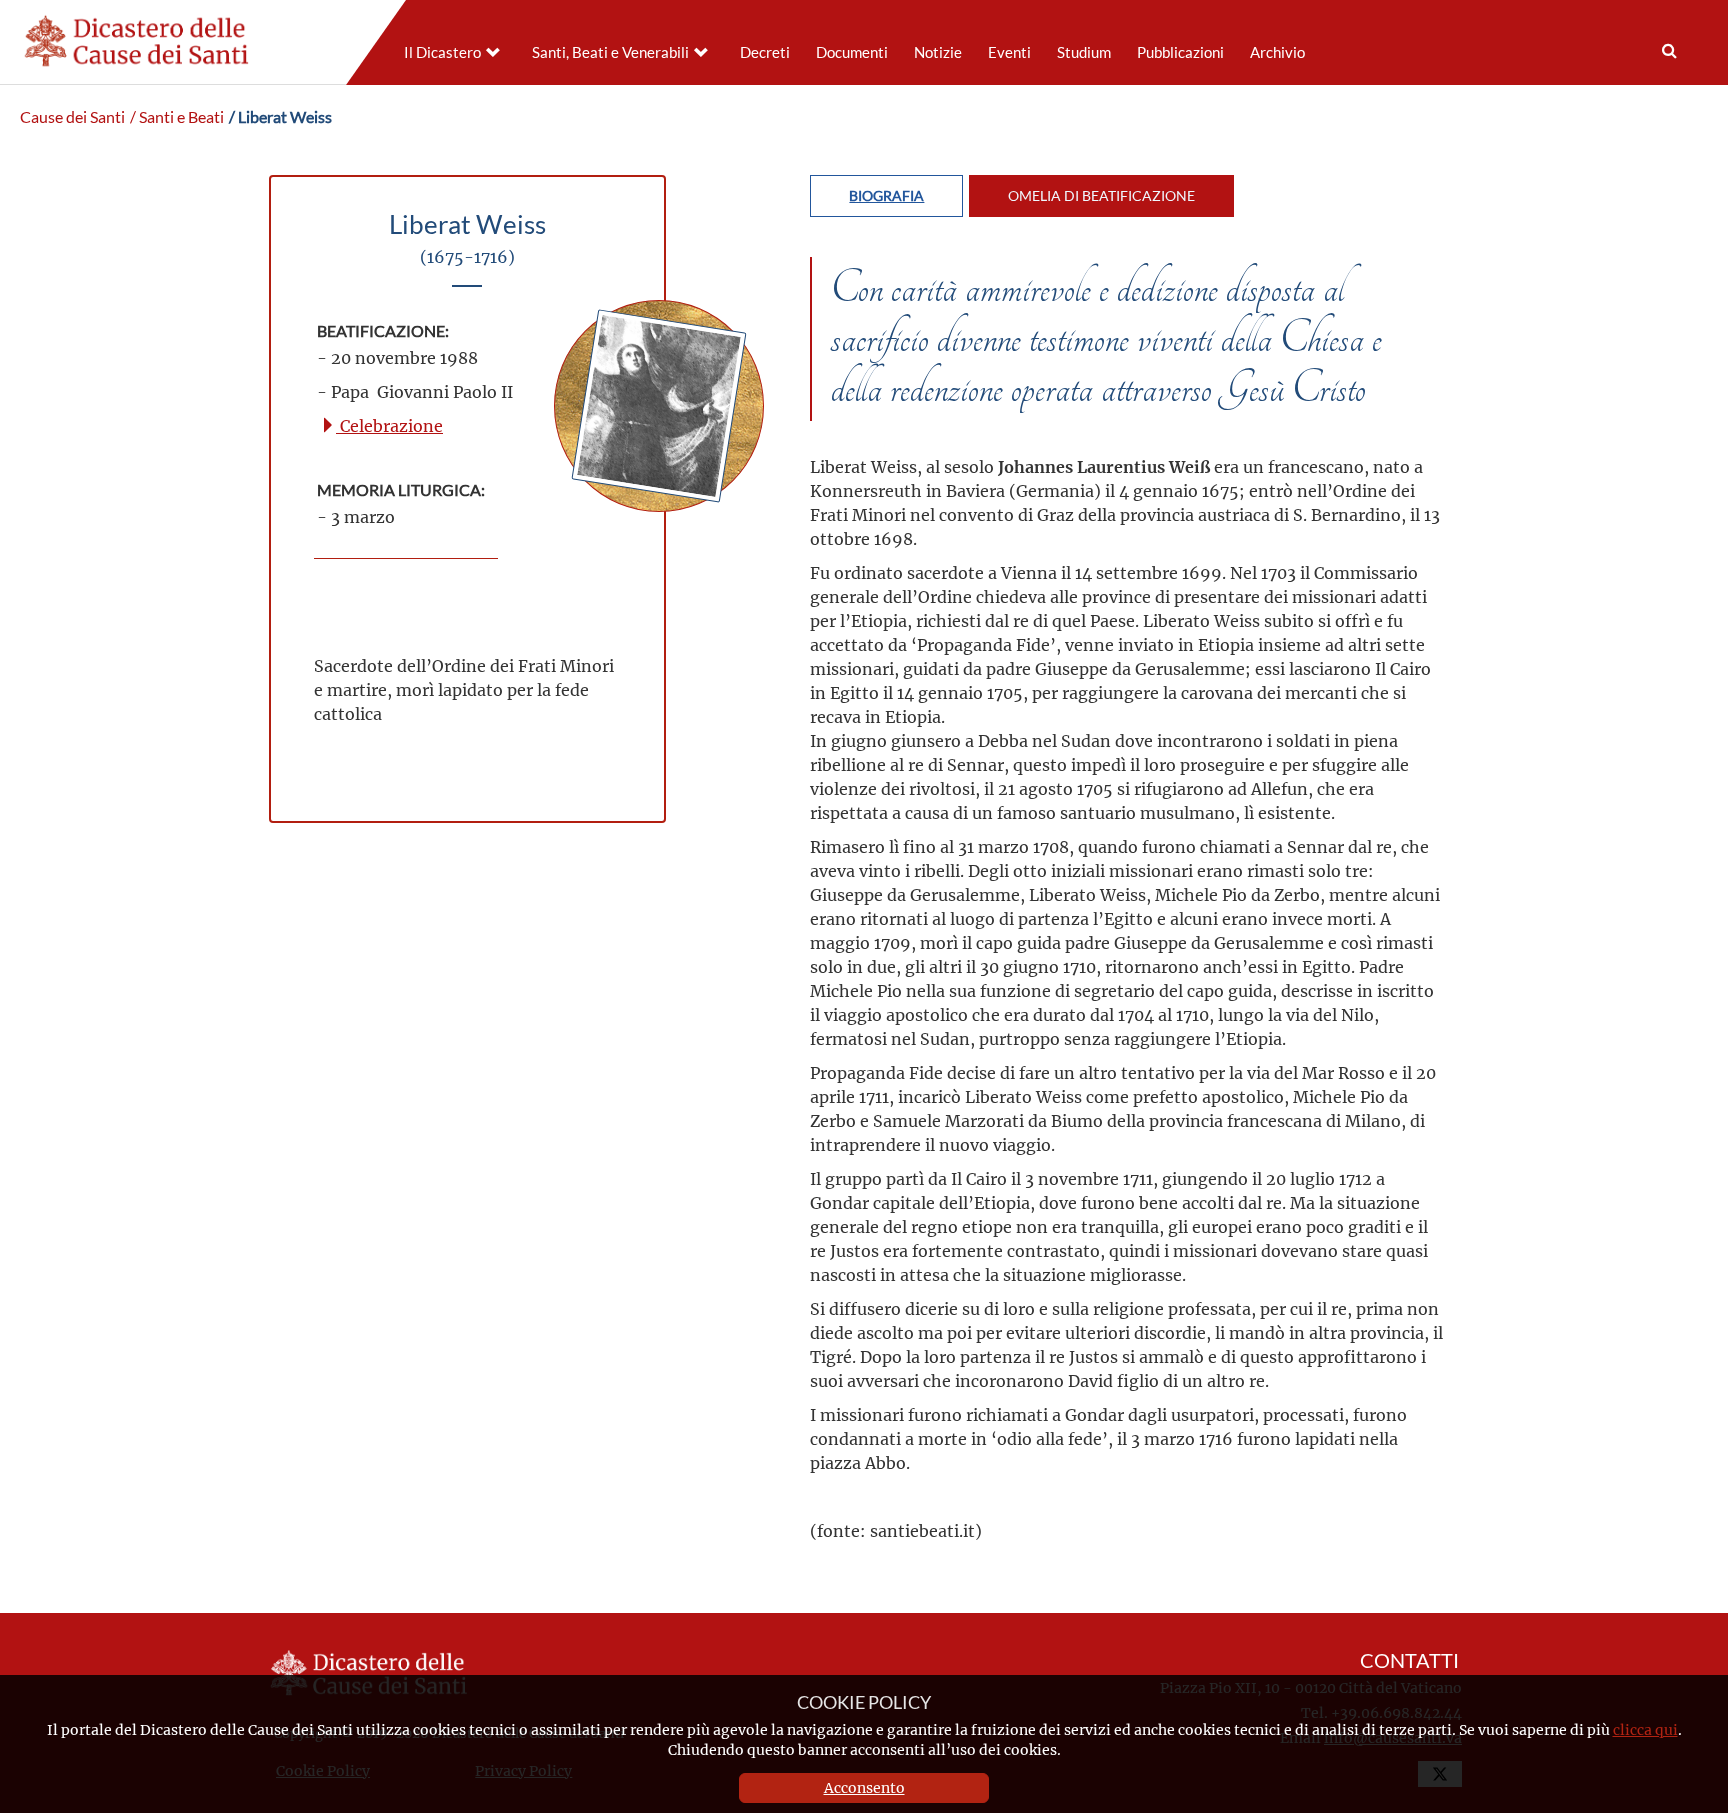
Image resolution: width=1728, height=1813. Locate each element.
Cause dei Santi (72, 117)
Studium (1084, 52)
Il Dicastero (442, 52)
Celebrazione (389, 425)
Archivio (1277, 52)
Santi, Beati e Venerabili (610, 52)
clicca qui (1645, 1729)
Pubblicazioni (1180, 52)
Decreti (765, 52)
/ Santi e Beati (177, 117)
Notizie (938, 52)
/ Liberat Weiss (280, 117)
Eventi (1009, 52)
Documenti (852, 52)
